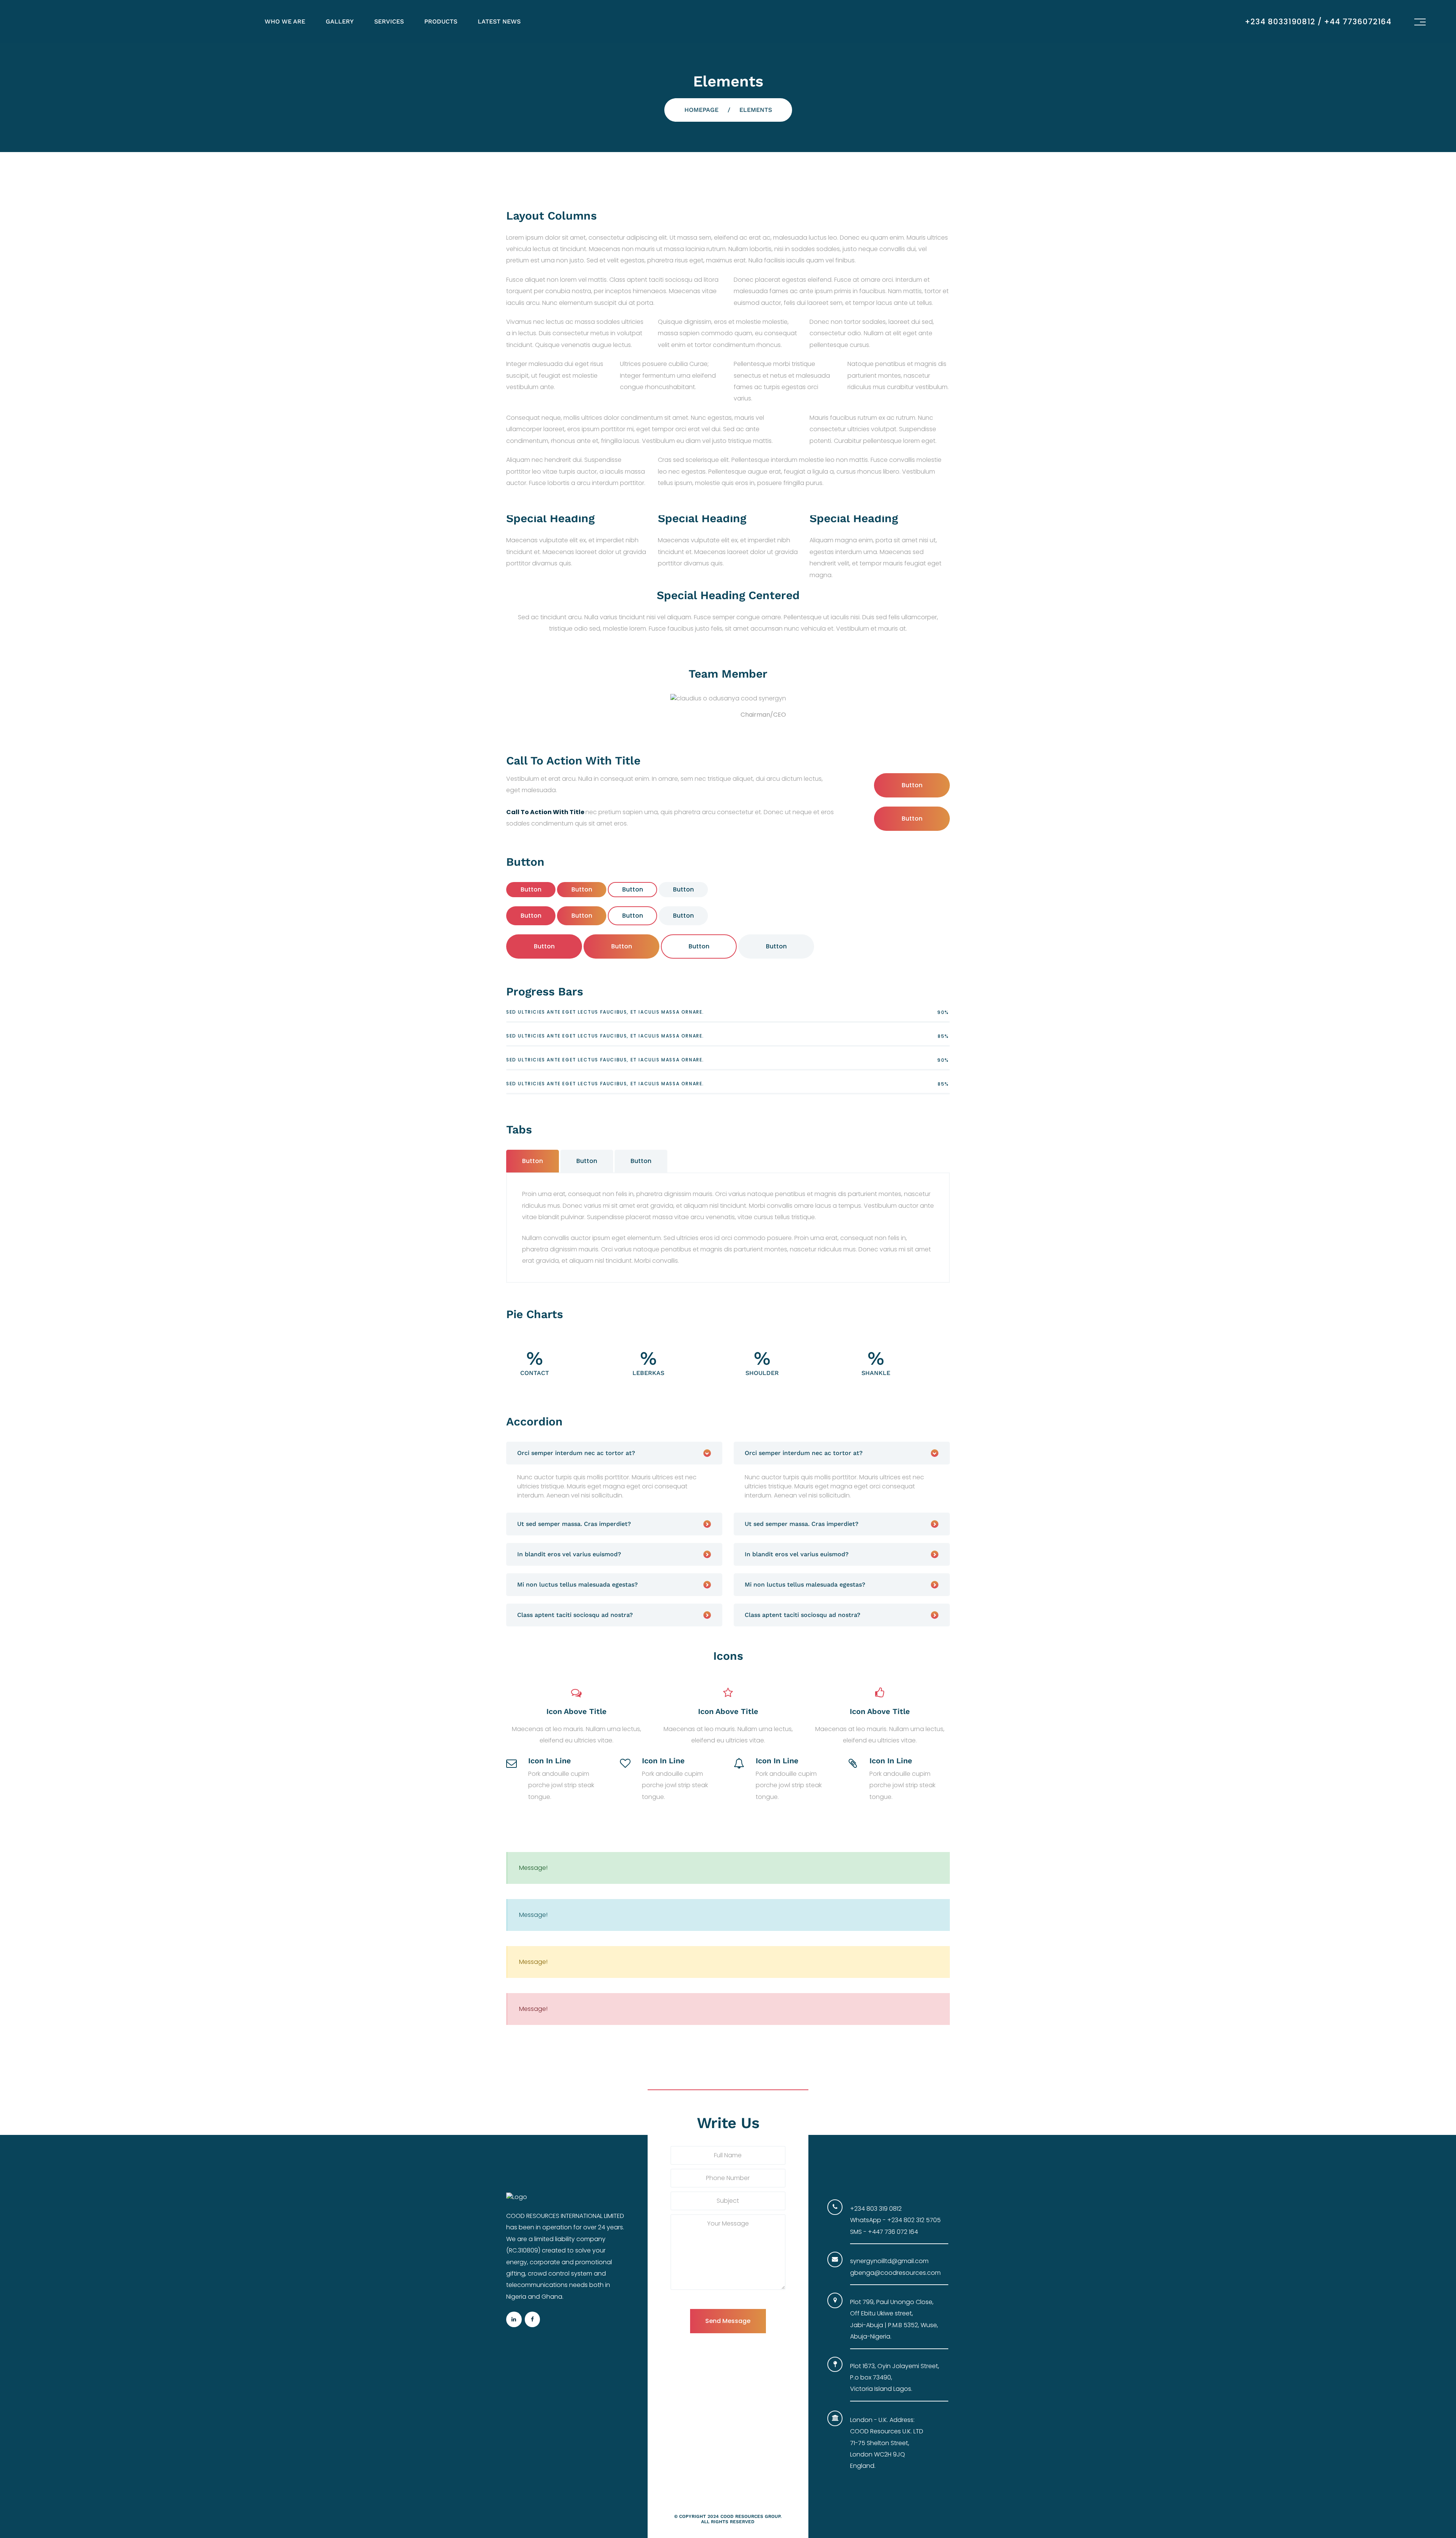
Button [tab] (533, 1161)
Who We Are (285, 21)
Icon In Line (550, 1761)
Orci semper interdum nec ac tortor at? (576, 1453)
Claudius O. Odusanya (704, 715)
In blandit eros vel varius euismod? (569, 1554)
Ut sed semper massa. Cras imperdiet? (574, 1524)
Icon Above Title (577, 1711)
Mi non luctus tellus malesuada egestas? (577, 1584)
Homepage (701, 110)
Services (389, 21)
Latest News (499, 21)
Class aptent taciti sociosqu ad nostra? (575, 1615)
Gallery (340, 21)
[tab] (614, 1453)
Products (441, 21)
